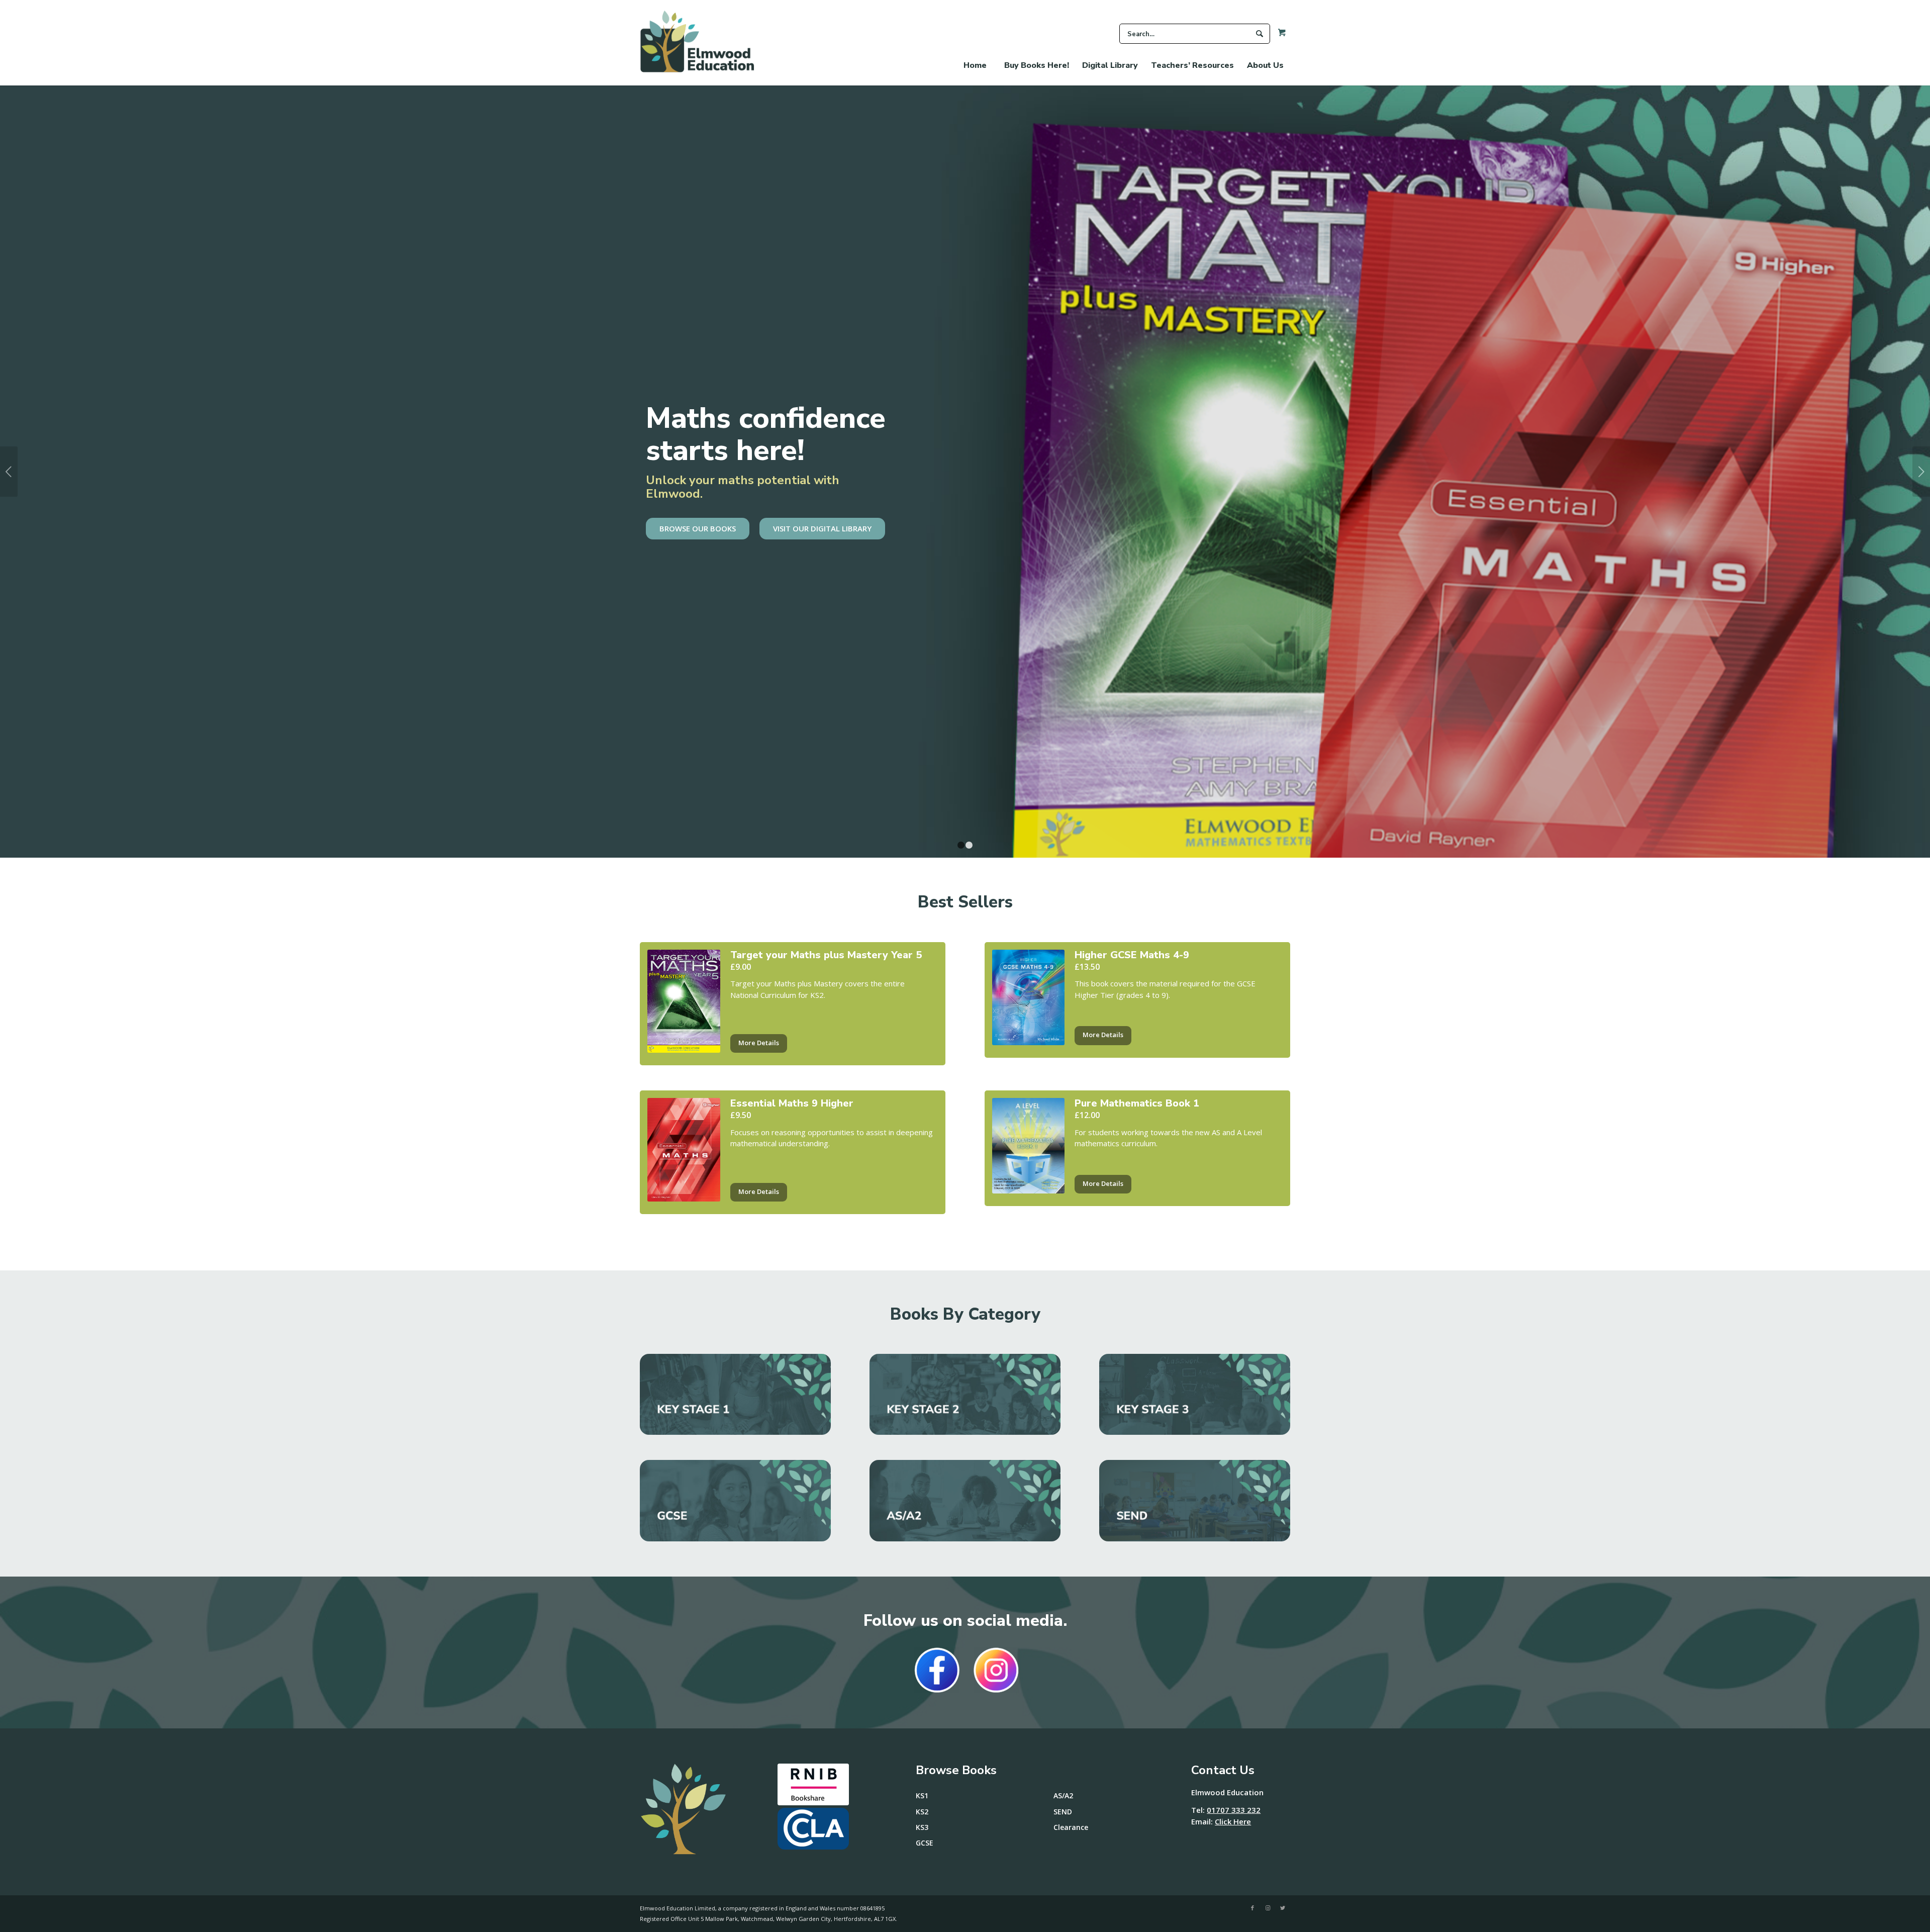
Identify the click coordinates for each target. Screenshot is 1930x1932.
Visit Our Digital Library (822, 528)
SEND (1063, 1812)
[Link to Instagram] (1268, 1908)
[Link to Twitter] (1283, 1908)
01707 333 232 (1234, 1810)
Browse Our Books (698, 528)
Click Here (1233, 1821)
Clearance (1071, 1827)
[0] (1278, 35)
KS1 (922, 1796)
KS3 (922, 1827)
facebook (937, 1670)
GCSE (925, 1843)
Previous (9, 472)
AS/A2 (1063, 1796)
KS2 (922, 1812)
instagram (996, 1670)
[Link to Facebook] (1252, 1908)
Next (1921, 472)
